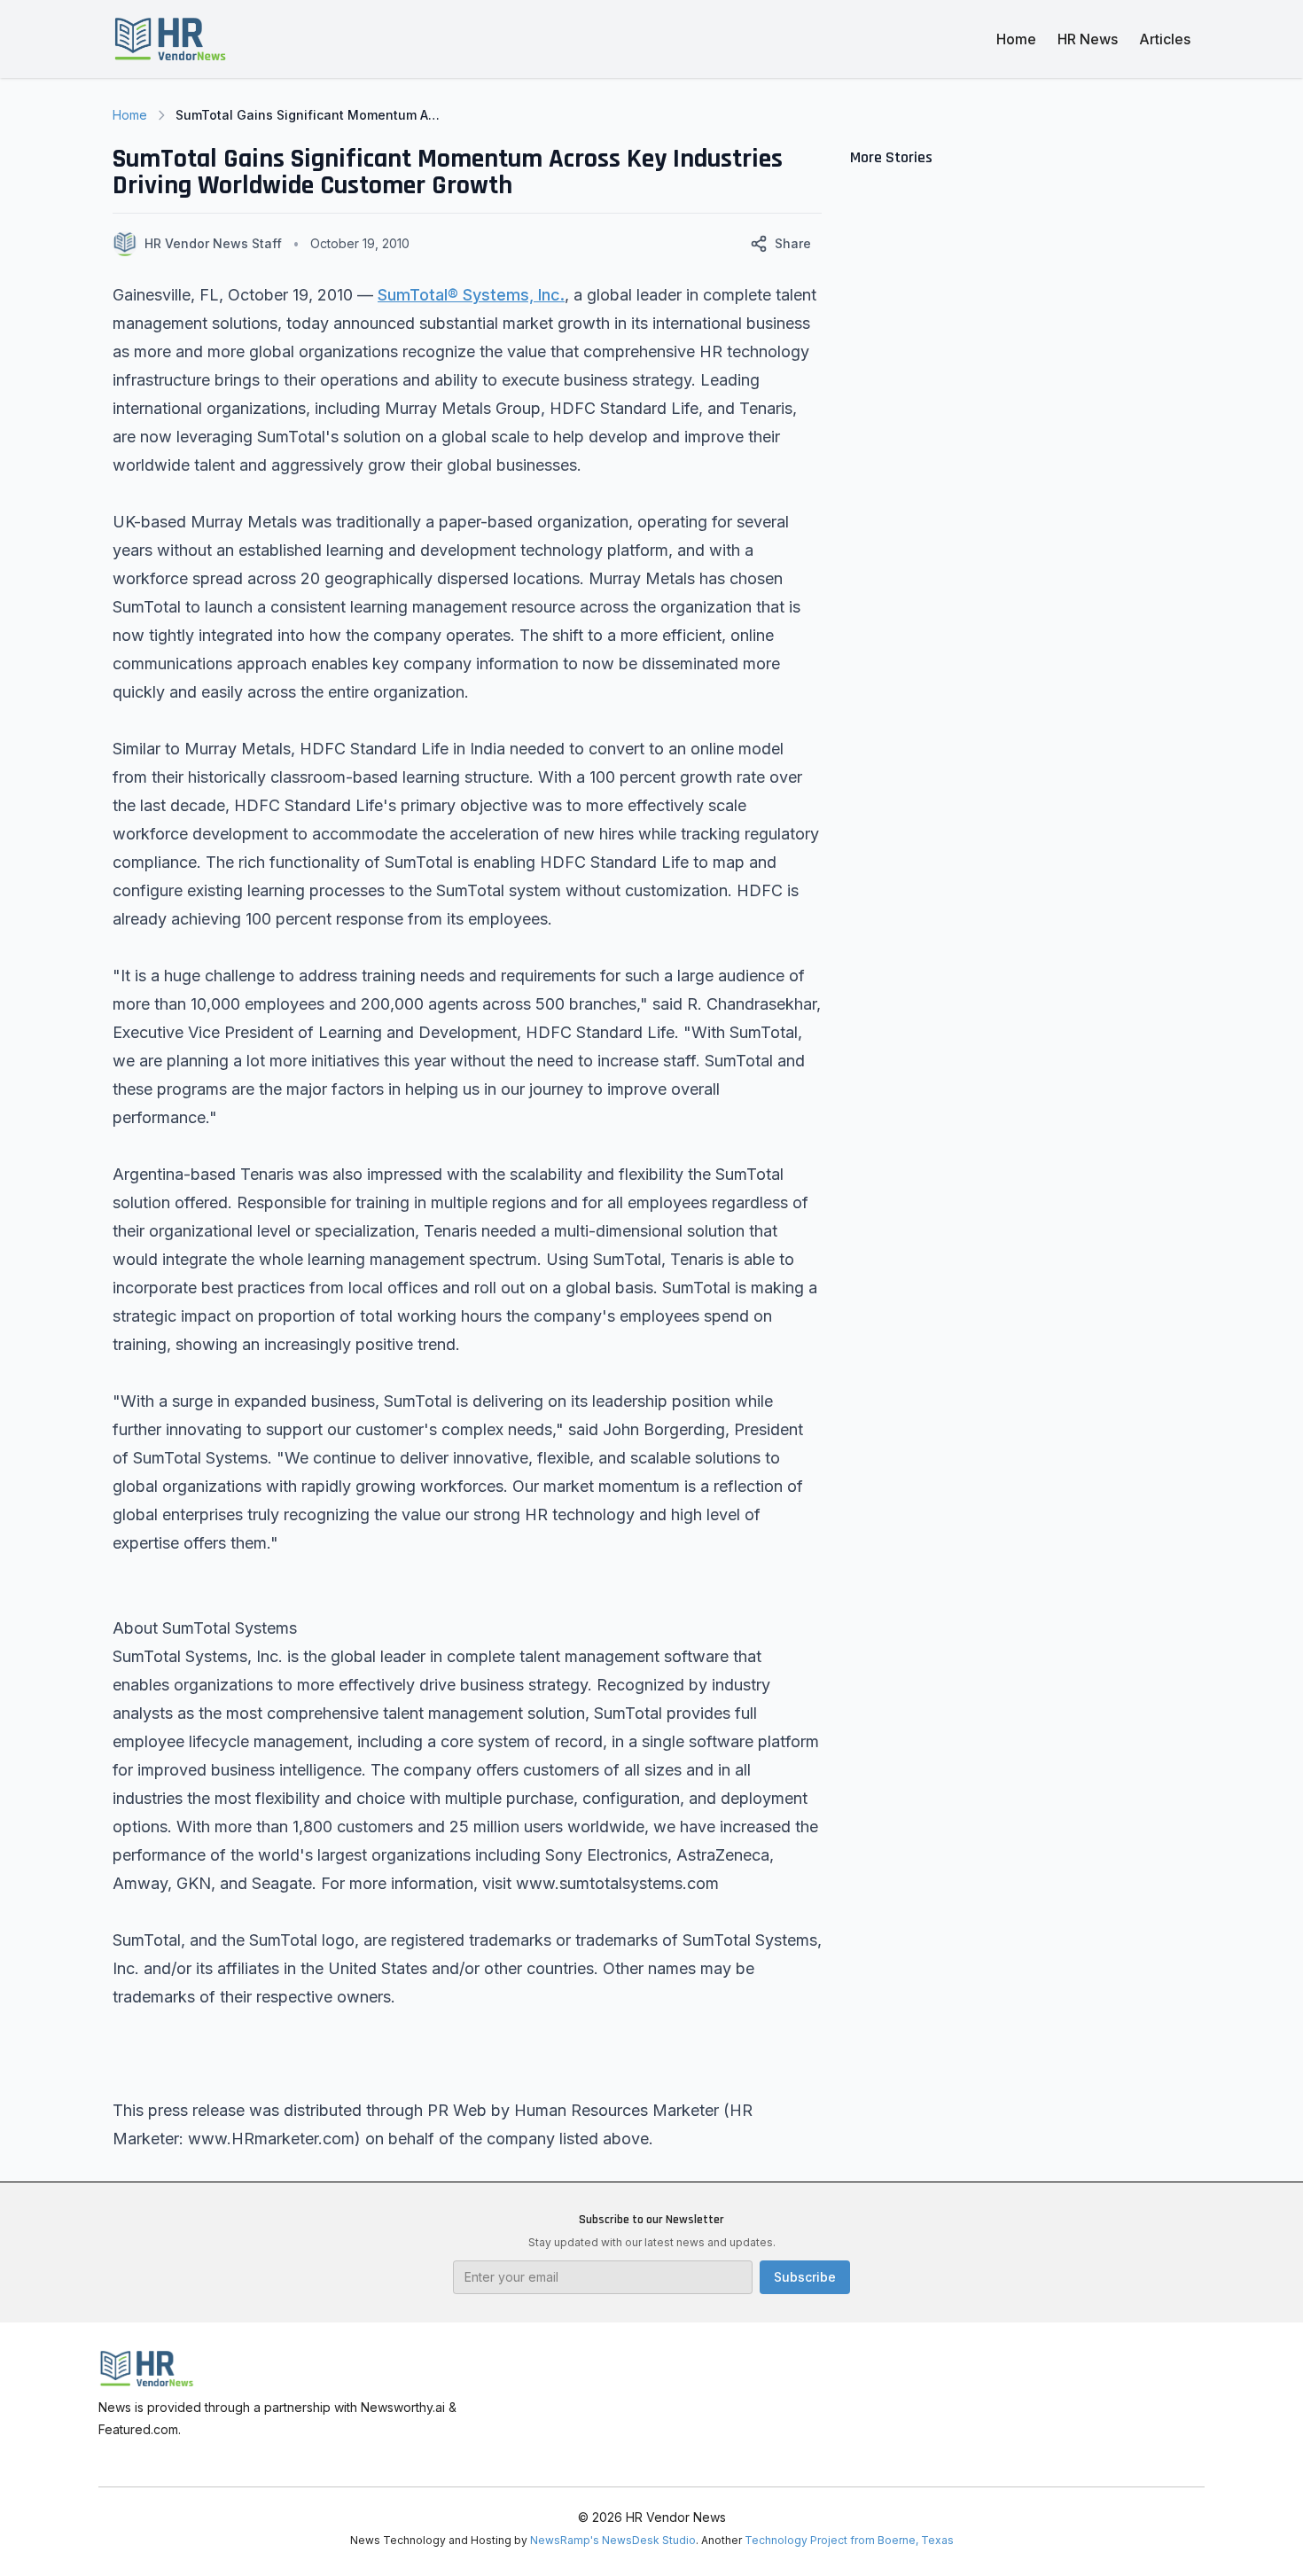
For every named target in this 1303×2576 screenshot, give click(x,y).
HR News (1088, 39)
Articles (1165, 39)
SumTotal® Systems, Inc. (471, 295)
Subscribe (805, 2277)
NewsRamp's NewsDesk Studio (613, 2540)
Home (1016, 39)
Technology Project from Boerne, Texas (849, 2540)
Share (793, 243)
